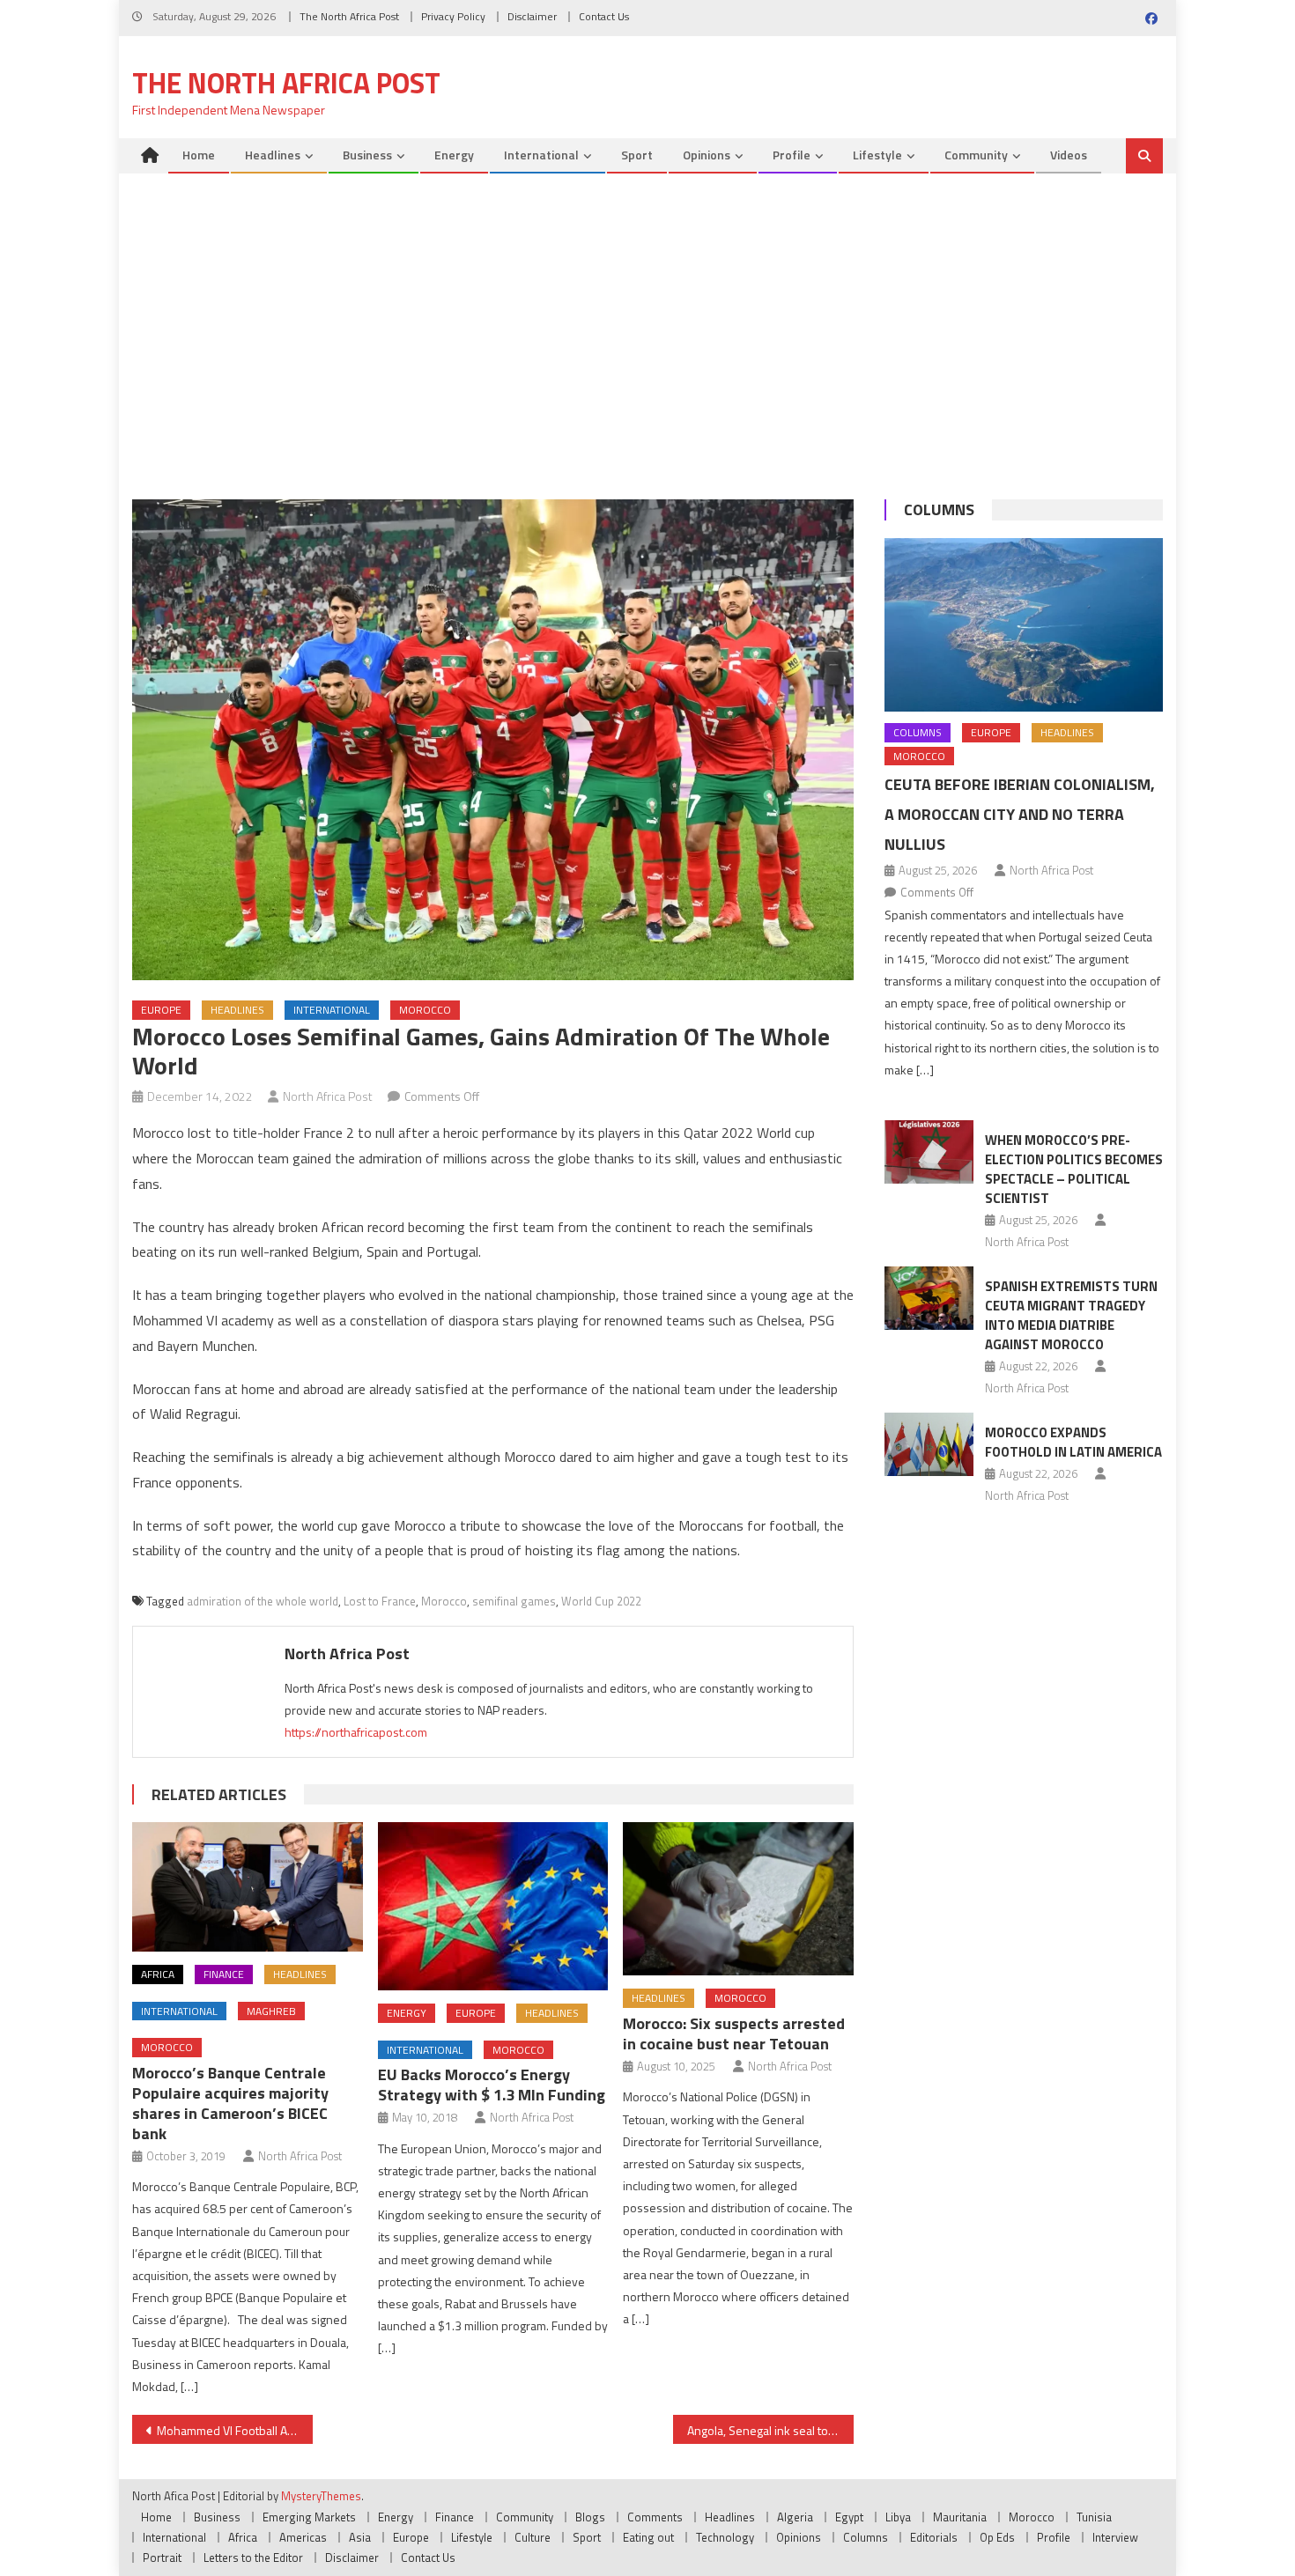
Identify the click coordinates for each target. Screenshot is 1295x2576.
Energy (454, 155)
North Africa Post (328, 1096)
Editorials (934, 2537)
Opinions (707, 155)
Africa (158, 1974)
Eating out (648, 2537)
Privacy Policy (453, 16)
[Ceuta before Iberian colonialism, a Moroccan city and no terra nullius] (1024, 625)
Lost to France (380, 1601)
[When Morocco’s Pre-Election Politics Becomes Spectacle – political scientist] (929, 1152)
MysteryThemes (321, 2496)
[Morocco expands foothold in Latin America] (929, 1444)
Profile (792, 155)
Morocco (425, 1010)
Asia (360, 2537)
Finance (224, 1974)
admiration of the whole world (263, 1601)
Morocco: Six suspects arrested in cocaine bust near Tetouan (734, 2033)
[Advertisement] (647, 341)
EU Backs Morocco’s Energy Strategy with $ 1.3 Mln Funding (492, 2085)
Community (976, 155)
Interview (1115, 2537)
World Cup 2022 (601, 1601)
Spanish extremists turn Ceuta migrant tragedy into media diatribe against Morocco (1071, 1315)
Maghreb (271, 2011)
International (541, 155)
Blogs (590, 2517)
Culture (533, 2537)
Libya (898, 2517)
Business (367, 155)
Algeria (795, 2517)
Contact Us (604, 16)
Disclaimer (532, 16)
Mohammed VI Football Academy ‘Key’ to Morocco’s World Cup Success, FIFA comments (235, 2430)
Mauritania (960, 2517)
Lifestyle (877, 155)
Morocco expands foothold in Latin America (1073, 1442)
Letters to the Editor (253, 2558)
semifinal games (514, 1601)
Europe (161, 1010)
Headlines (273, 155)
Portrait (162, 2558)
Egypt (849, 2517)
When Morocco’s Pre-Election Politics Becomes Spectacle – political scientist (1074, 1169)
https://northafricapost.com (356, 1732)
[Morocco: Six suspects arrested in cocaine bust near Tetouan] (738, 1899)
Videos (1069, 155)
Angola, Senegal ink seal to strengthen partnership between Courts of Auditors (770, 2430)
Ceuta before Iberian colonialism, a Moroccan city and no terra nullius (1020, 814)
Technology (725, 2537)
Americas (303, 2537)
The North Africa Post (349, 16)
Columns (939, 509)
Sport (637, 155)
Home (199, 155)
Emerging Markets (309, 2517)
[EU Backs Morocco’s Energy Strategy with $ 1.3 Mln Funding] (493, 1906)
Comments (655, 2517)
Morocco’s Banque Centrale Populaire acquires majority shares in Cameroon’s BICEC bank (230, 2103)
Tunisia (1094, 2517)
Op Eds (997, 2537)
